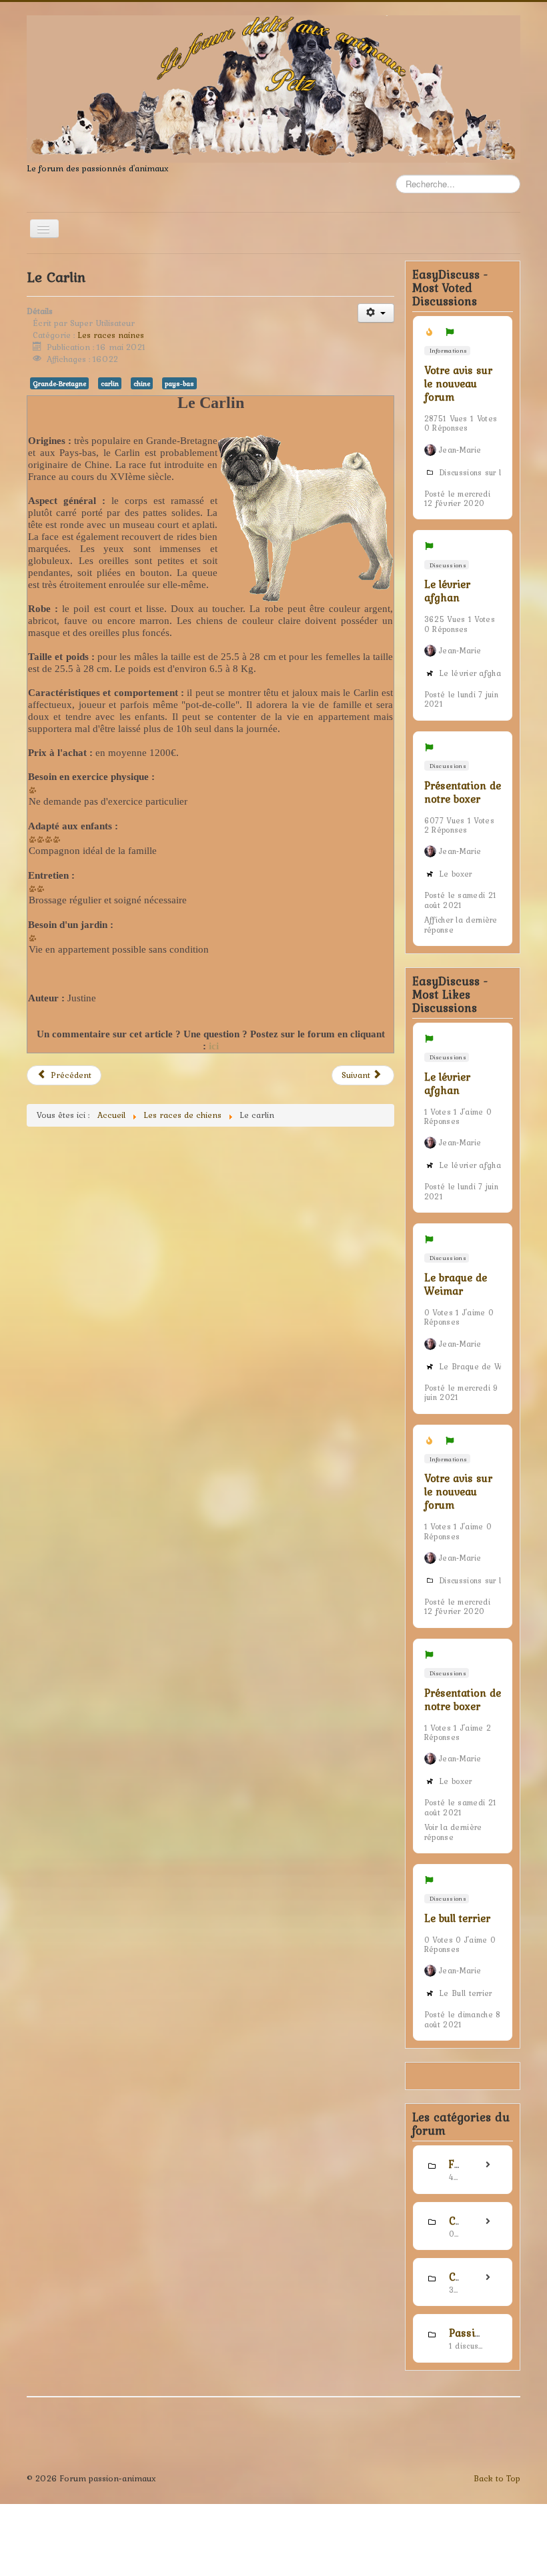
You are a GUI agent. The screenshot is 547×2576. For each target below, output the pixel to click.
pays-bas (179, 383)
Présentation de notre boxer (463, 792)
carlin (110, 383)
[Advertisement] (210, 1263)
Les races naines (111, 335)
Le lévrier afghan (447, 591)
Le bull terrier (457, 1918)
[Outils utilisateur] (376, 313)
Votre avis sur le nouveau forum (458, 383)
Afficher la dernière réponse (461, 925)
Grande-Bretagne (59, 383)
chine (142, 383)
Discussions (447, 565)
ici (214, 1046)
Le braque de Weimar (456, 1284)
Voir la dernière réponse (453, 1832)
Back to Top (497, 2478)
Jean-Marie (460, 450)
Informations (447, 350)
